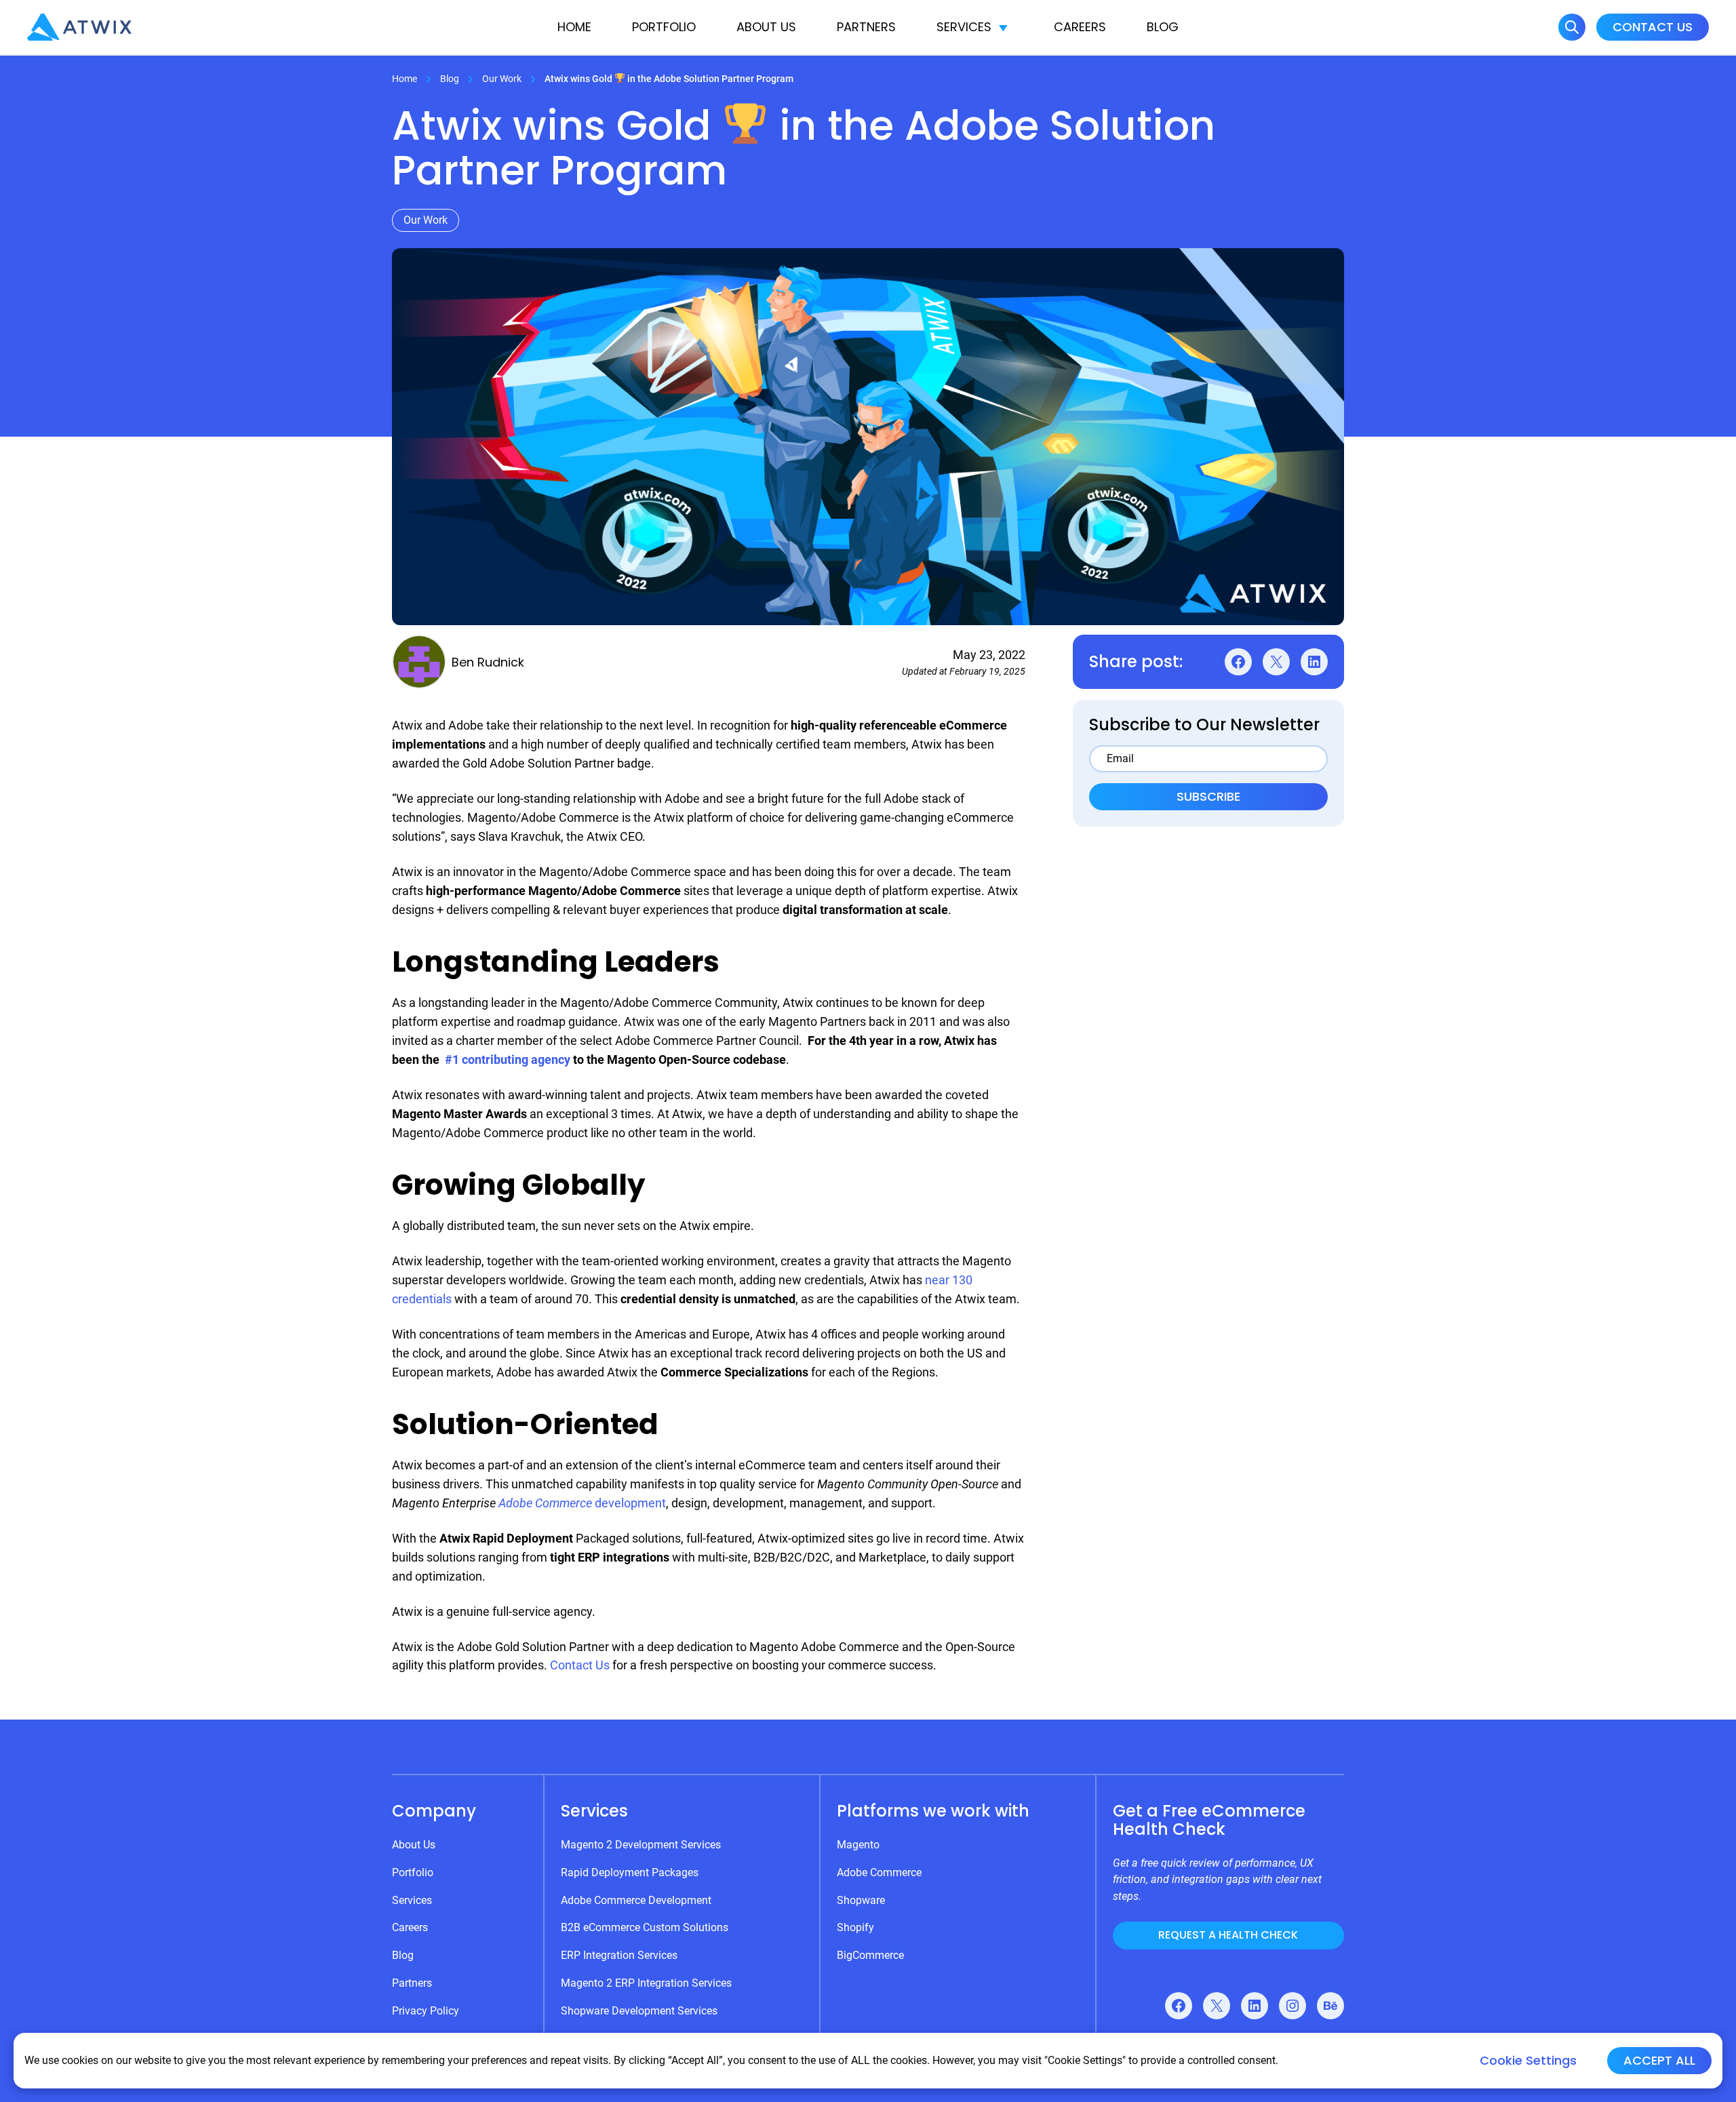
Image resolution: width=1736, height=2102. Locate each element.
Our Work (502, 79)
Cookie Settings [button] (1528, 2061)
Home (574, 27)
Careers (1080, 27)
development (582, 1503)
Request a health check (1228, 1935)
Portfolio (664, 27)
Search (1572, 27)
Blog (1163, 27)
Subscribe (1208, 796)
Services (964, 27)
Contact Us (1653, 27)
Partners (866, 27)
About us (766, 27)
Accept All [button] (1659, 2060)
